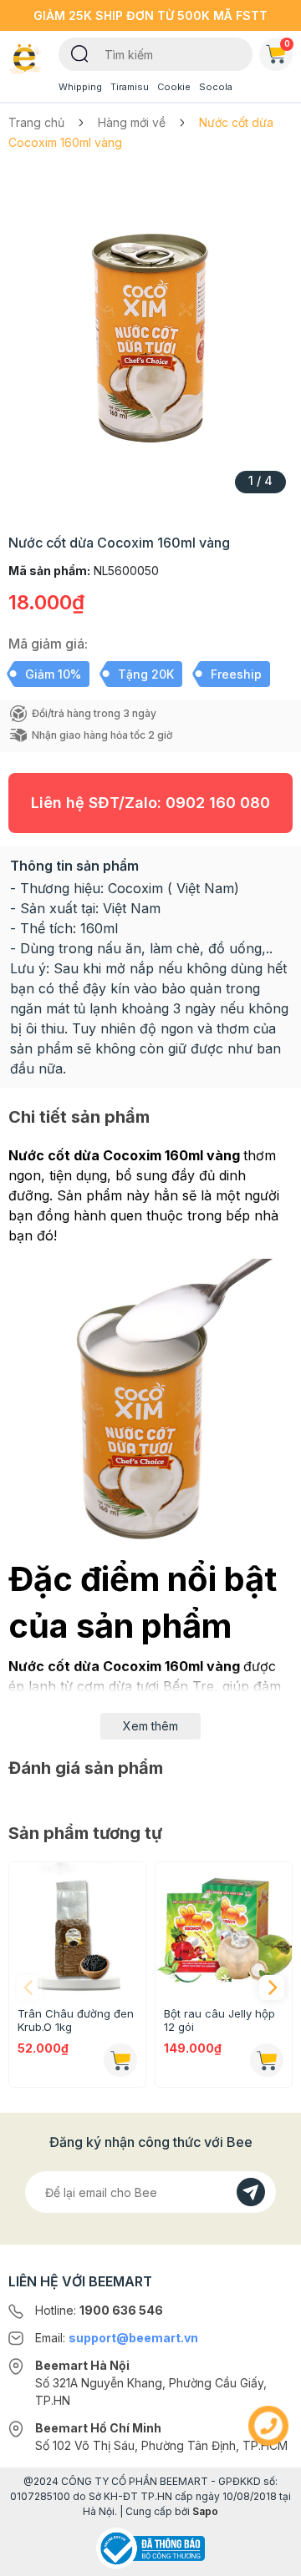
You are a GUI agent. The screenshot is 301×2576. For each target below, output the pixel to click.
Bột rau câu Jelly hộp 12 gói (219, 2020)
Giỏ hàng (287, 43)
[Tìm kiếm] (80, 53)
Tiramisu (130, 87)
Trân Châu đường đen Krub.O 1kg (76, 2020)
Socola (216, 87)
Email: (117, 2338)
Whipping (80, 87)
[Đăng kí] (251, 2192)
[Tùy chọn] (267, 2060)
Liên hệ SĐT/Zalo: (150, 803)
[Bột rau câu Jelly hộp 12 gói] (224, 1930)
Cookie (174, 87)
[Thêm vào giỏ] (120, 2060)
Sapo (205, 2511)
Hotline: (99, 2310)
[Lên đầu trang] (268, 2556)
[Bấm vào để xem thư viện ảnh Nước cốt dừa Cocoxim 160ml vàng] (150, 337)
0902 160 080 (218, 803)
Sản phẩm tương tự (85, 1833)
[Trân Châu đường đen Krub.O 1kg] (77, 1930)
